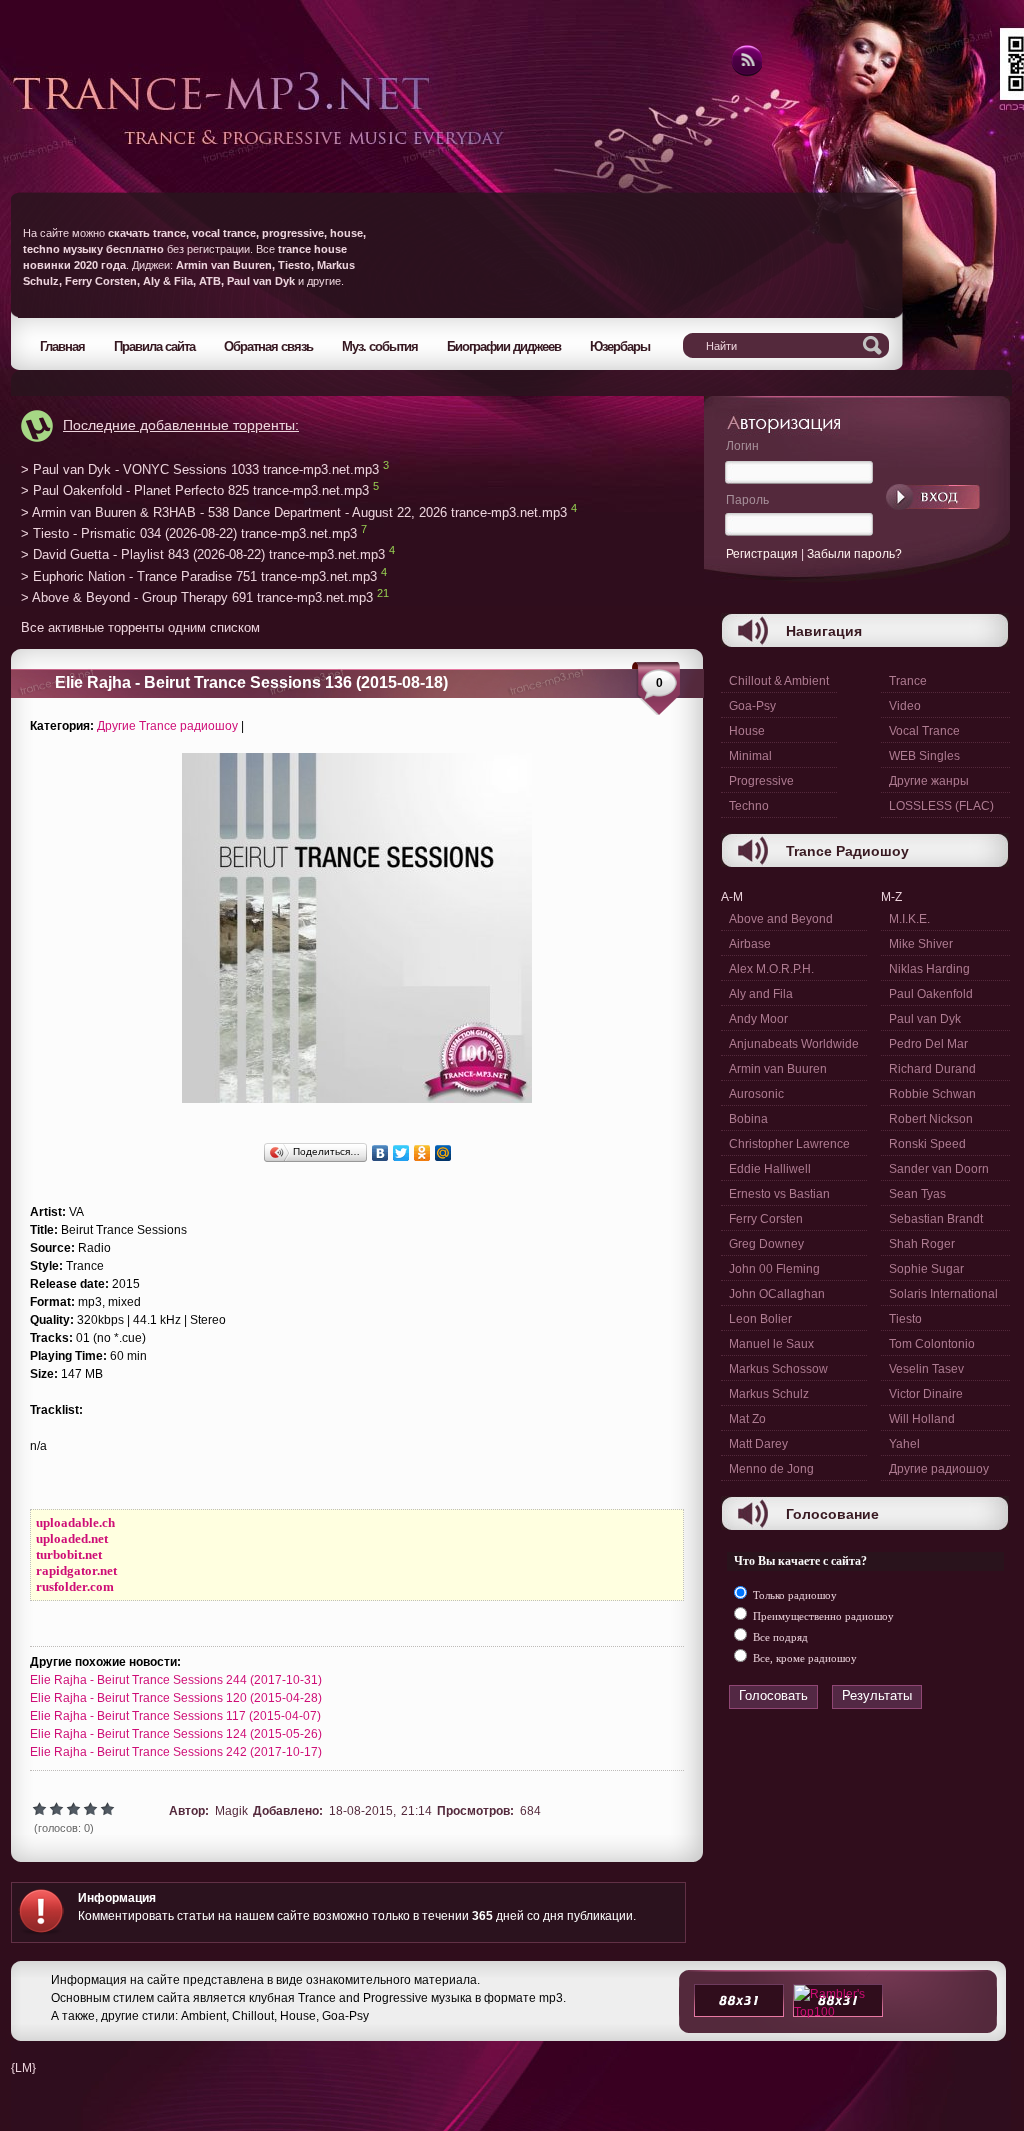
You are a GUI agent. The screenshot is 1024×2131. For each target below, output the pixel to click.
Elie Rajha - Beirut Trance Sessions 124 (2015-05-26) (176, 1734)
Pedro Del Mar (928, 1044)
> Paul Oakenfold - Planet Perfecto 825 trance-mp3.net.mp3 (195, 491)
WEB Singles (924, 756)
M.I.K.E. (909, 919)
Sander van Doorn (939, 1169)
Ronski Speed (927, 1144)
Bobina (748, 1119)
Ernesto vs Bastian (779, 1194)
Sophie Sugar (926, 1269)
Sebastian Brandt (936, 1219)
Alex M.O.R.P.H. (771, 969)
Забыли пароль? (854, 554)
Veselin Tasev (926, 1369)
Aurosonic (756, 1094)
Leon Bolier (760, 1319)
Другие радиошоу (939, 1469)
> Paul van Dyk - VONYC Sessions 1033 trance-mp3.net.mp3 (200, 469)
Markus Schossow (778, 1369)
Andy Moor (758, 1019)
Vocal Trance (924, 731)
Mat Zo (747, 1419)
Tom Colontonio (932, 1344)
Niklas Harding (929, 969)
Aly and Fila (761, 994)
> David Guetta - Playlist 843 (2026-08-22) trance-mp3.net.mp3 (203, 555)
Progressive (761, 781)
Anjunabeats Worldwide (794, 1044)
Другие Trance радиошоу (167, 726)
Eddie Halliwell (770, 1169)
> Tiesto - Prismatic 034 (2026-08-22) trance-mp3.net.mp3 (189, 533)
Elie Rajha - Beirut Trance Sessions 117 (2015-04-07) (175, 1716)
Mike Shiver (921, 944)
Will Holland (922, 1419)
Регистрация (762, 554)
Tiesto (905, 1319)
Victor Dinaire (926, 1394)
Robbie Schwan (932, 1094)
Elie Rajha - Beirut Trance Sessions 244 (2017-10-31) (176, 1680)
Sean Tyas (917, 1194)
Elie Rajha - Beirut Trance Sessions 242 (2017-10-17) (176, 1752)
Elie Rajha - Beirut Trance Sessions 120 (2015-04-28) (176, 1698)
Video (905, 706)
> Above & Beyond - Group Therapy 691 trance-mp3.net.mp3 (197, 598)
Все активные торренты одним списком (140, 627)
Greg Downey (766, 1244)
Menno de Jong (771, 1469)
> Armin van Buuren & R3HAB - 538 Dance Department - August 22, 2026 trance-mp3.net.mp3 (294, 512)
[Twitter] (401, 1153)
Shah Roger (922, 1244)
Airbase (750, 944)
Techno (749, 806)
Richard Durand (932, 1069)
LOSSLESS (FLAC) (941, 806)
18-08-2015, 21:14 (380, 1811)
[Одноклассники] (422, 1153)
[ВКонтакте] (380, 1153)
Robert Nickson (931, 1119)
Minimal (750, 756)
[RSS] (745, 73)
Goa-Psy (752, 706)
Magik (231, 1811)
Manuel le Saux (771, 1344)
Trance (908, 681)
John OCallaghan (777, 1294)
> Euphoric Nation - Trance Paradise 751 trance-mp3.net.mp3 (199, 576)
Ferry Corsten (766, 1219)
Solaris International (943, 1294)
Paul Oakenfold (931, 994)
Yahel (904, 1444)
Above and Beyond (781, 919)
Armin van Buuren (778, 1069)
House (747, 731)
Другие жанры (929, 781)
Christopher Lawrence (789, 1144)
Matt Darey (758, 1444)
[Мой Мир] (443, 1153)
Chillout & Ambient (779, 681)
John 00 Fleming (774, 1269)
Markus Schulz (769, 1394)
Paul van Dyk (925, 1019)
